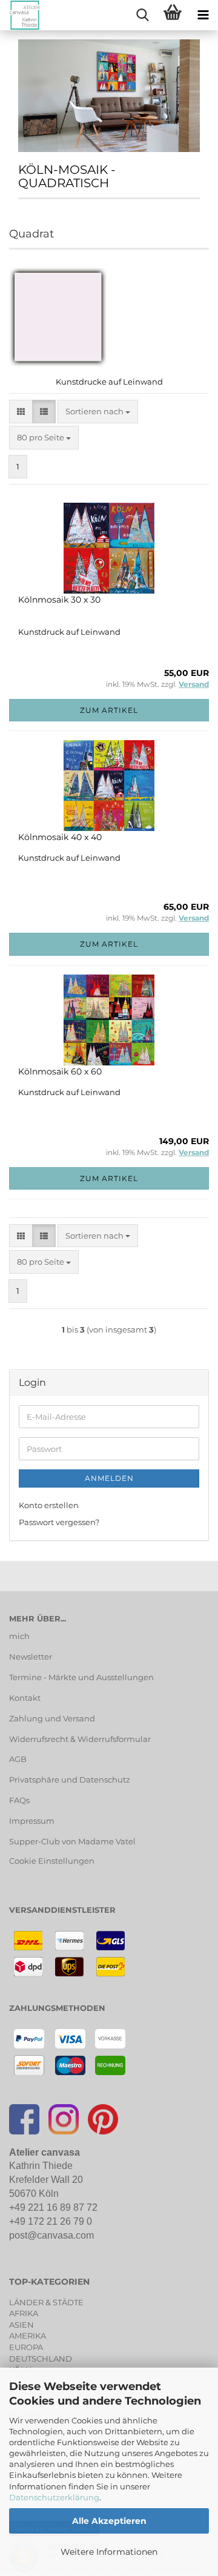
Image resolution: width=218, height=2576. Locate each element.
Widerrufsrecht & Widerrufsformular (80, 1739)
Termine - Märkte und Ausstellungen (81, 1677)
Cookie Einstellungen (52, 1861)
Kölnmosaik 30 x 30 (59, 600)
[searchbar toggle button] (142, 15)
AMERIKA (28, 2336)
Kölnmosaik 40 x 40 (60, 837)
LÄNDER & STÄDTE (46, 2302)
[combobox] (98, 412)
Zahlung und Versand (52, 1718)
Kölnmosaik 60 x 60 (60, 1071)
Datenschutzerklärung (54, 2497)
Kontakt (25, 1698)
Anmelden (109, 1478)
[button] (21, 412)
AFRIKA (24, 2313)
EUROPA (26, 2347)
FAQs (19, 1800)
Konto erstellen (49, 1505)
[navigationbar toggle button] (203, 15)
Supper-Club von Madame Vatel (72, 1841)
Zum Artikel (109, 710)
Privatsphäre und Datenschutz (70, 1780)
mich (19, 1636)
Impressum (32, 1821)
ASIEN (21, 2325)
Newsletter (31, 1657)
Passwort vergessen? (59, 1522)
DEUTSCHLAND (41, 2359)
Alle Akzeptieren (109, 2521)
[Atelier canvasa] (20, 15)
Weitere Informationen (109, 2552)
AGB (18, 1759)
